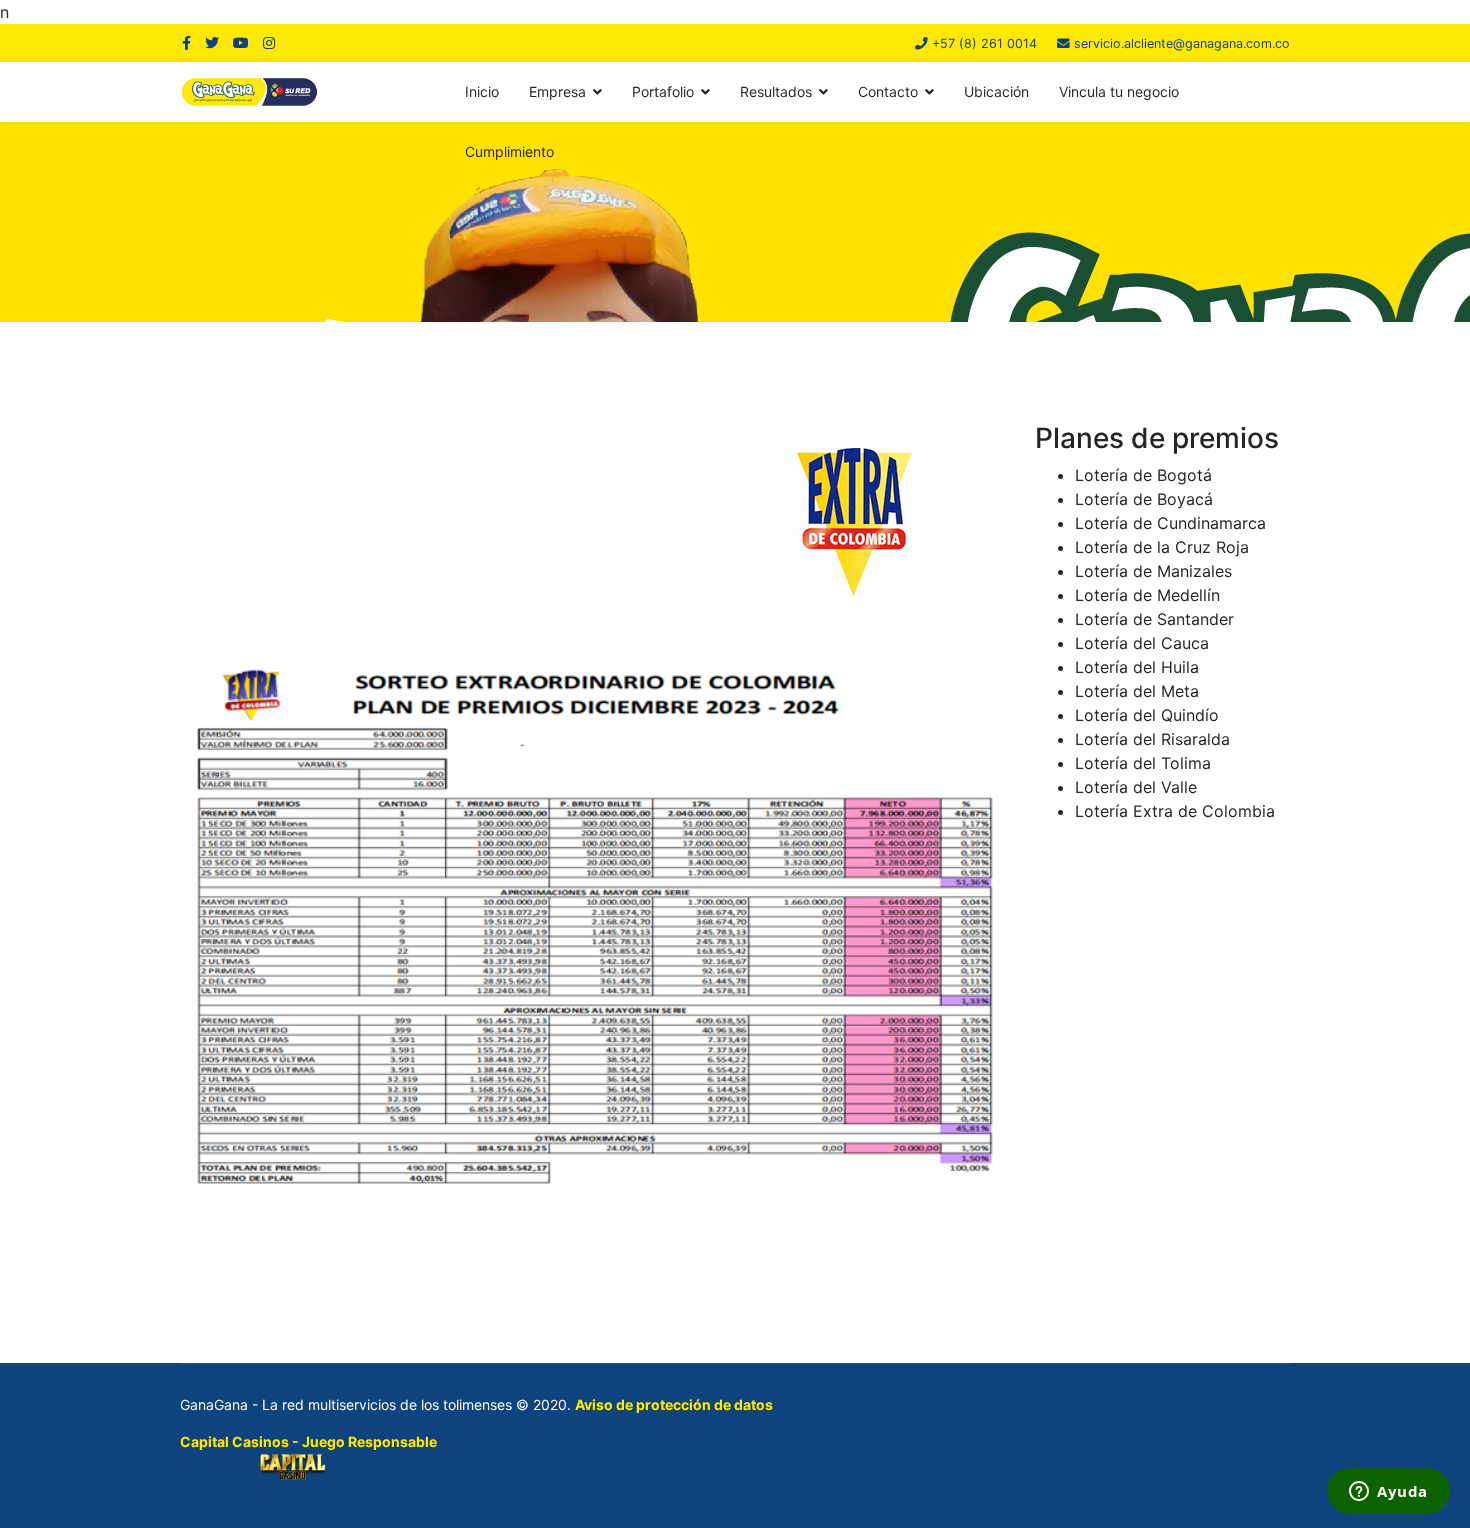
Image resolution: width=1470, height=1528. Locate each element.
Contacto (888, 91)
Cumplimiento (509, 151)
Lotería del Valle (1136, 787)
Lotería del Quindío (1147, 715)
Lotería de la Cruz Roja (1162, 547)
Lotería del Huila (1137, 667)
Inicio (482, 91)
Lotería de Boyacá (1144, 499)
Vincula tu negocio (1119, 91)
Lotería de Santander (1154, 619)
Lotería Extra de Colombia (1175, 811)
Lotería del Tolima (1143, 763)
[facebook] (186, 42)
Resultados (776, 91)
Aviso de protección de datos (674, 1404)
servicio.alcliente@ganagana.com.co (1182, 43)
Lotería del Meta (1137, 691)
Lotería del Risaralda (1152, 739)
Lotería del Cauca (1142, 643)
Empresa (557, 91)
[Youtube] (241, 42)
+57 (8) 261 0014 (984, 43)
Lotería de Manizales (1153, 571)
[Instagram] (269, 42)
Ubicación (996, 91)
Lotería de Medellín (1147, 595)
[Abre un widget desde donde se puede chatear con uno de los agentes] (1388, 1493)
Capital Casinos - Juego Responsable (308, 1441)
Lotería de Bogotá (1143, 475)
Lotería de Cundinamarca (1170, 523)
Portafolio (663, 91)
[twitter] (212, 42)
